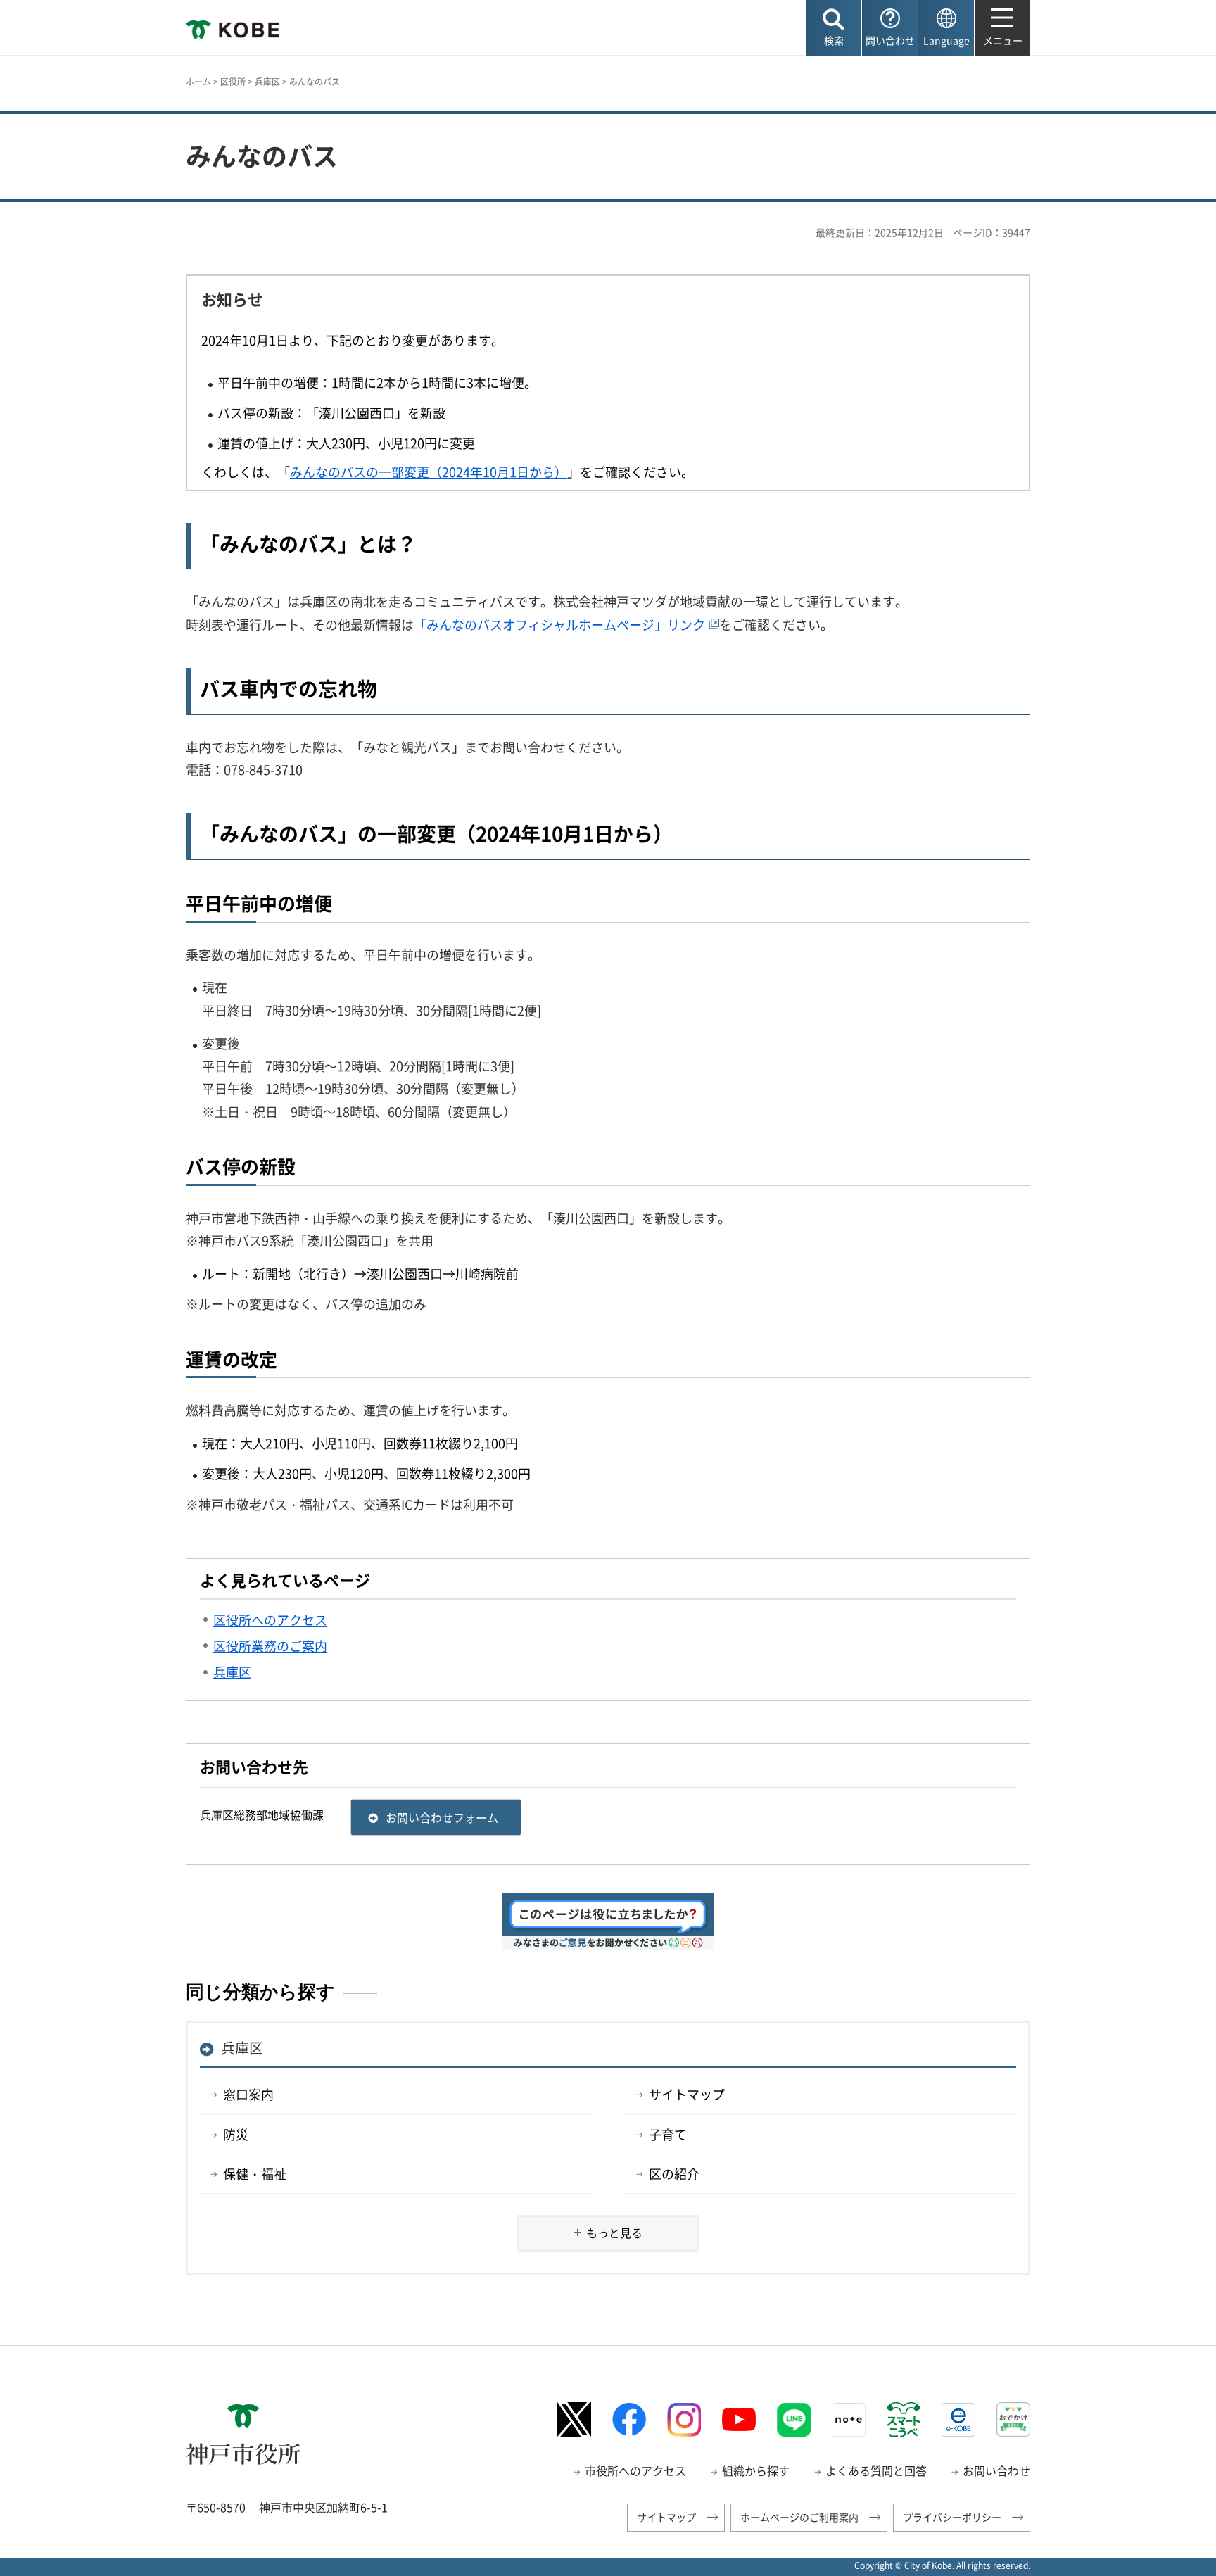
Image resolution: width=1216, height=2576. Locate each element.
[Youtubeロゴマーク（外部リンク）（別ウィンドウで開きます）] (739, 2420)
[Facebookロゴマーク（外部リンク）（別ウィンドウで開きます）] (629, 2419)
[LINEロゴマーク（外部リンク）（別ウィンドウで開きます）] (794, 2420)
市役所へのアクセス (635, 2470)
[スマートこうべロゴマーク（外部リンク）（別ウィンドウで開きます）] (904, 2420)
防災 (236, 2134)
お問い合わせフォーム (442, 1817)
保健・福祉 (255, 2174)
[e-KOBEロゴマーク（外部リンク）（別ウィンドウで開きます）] (958, 2420)
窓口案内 (248, 2094)
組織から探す (756, 2470)
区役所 (233, 82)
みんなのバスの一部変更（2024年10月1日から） (429, 472)
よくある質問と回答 (876, 2470)
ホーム (198, 82)
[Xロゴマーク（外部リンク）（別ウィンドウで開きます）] (574, 2419)
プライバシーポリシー (952, 2517)
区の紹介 (674, 2174)
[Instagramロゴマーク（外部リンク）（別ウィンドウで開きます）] (684, 2420)
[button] (834, 28)
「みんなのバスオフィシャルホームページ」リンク (559, 625)
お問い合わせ (996, 2470)
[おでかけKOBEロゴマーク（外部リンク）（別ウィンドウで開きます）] (1013, 2419)
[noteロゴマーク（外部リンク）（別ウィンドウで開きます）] (849, 2420)
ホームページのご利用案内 (799, 2517)
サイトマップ (687, 2094)
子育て (668, 2134)
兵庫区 (267, 82)
